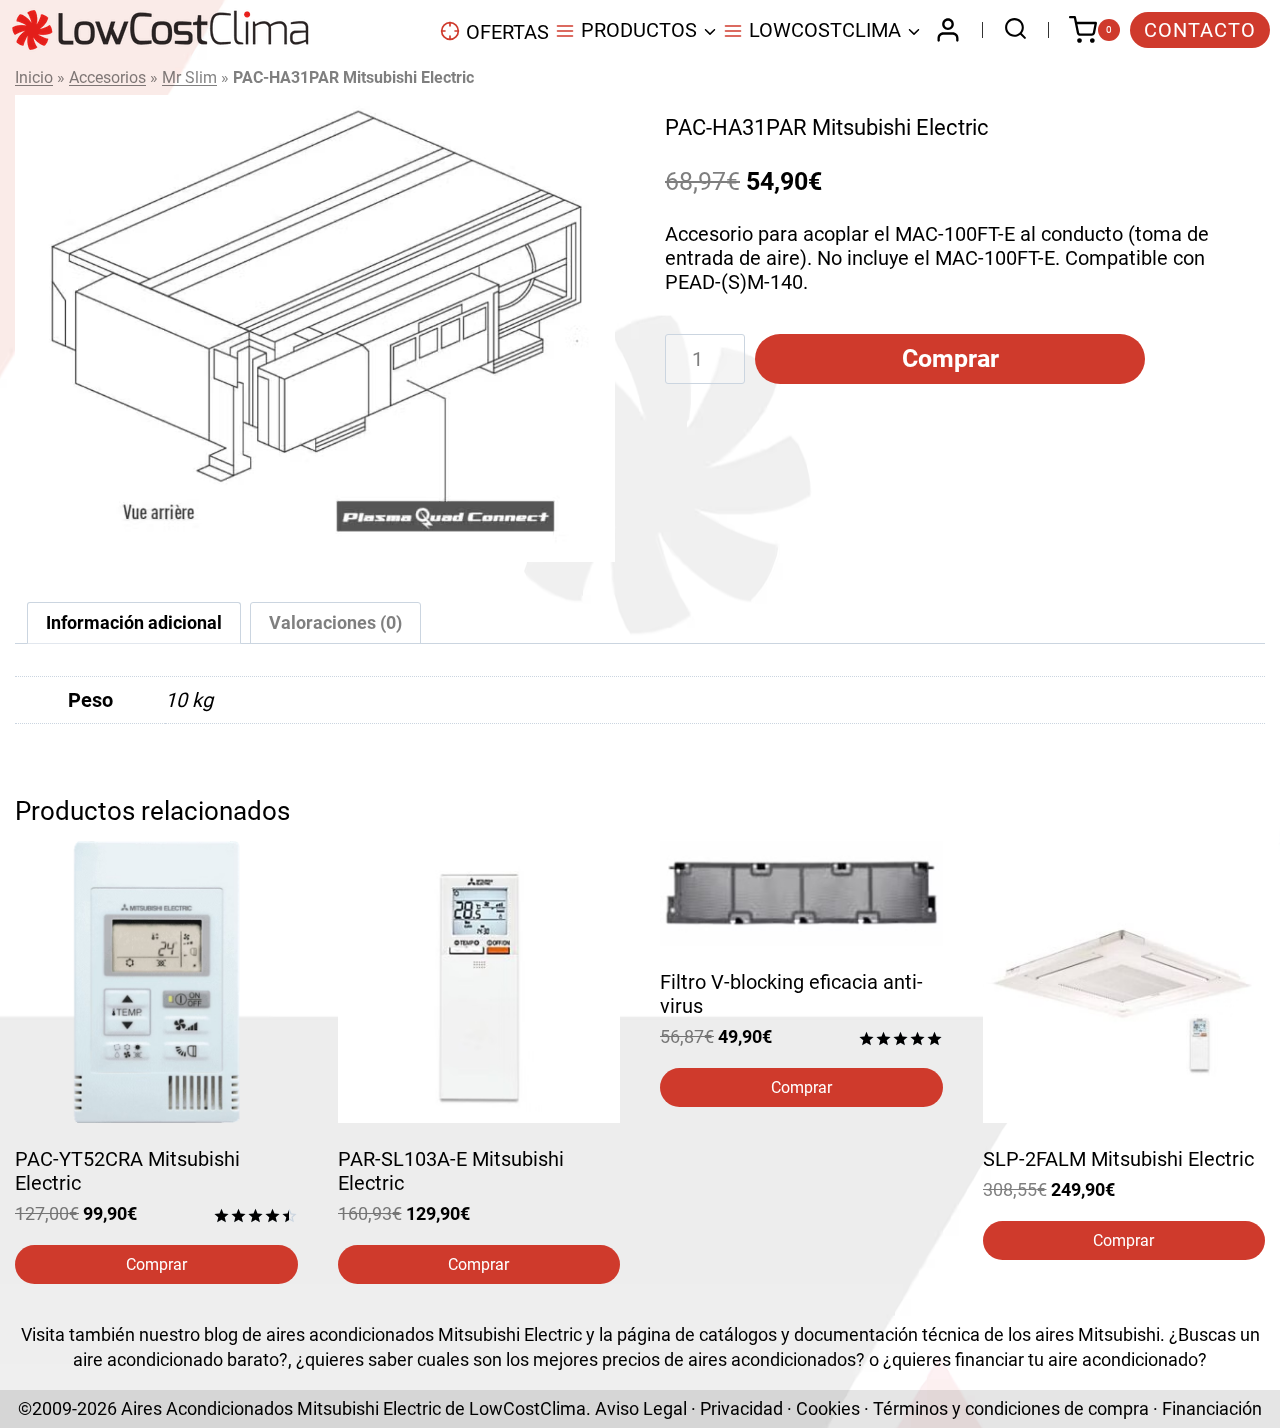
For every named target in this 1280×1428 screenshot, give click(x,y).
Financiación (1212, 1408)
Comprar (950, 358)
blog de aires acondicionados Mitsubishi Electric (393, 1334)
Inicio (34, 77)
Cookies (828, 1408)
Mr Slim (189, 77)
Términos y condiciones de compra (1011, 1408)
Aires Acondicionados (207, 1408)
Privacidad (741, 1408)
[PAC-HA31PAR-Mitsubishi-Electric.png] (315, 328)
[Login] (948, 30)
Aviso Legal (641, 1408)
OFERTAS (507, 32)
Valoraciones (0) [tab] (335, 622)
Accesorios (107, 77)
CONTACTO (1200, 30)
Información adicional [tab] (134, 622)
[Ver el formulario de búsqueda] (1010, 30)
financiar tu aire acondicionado (1076, 1359)
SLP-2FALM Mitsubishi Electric (1118, 1159)
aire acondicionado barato (176, 1359)
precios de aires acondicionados (729, 1359)
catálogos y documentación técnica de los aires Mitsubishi (929, 1334)
